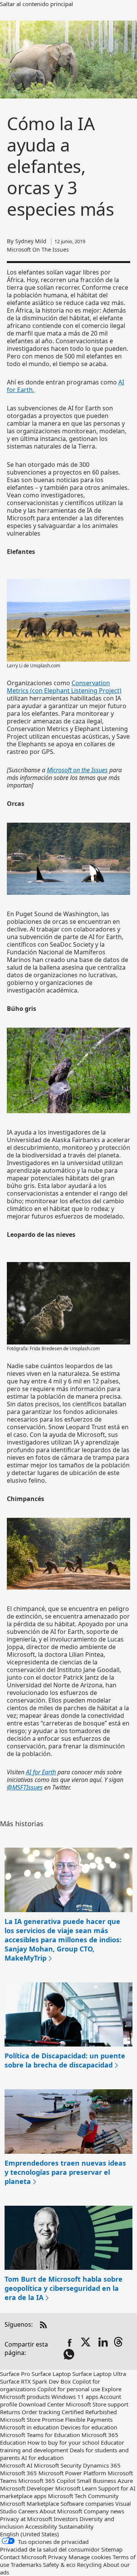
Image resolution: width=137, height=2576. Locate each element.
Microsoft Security (58, 2465)
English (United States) (29, 2534)
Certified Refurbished (89, 2412)
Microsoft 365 (18, 2473)
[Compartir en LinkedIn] (103, 2343)
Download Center (41, 2404)
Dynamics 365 (102, 2465)
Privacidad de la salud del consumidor (50, 2549)
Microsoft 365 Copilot (47, 2481)
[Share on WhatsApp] (70, 2355)
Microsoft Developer (27, 2488)
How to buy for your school (63, 2442)
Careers (28, 2511)
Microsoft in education (29, 2427)
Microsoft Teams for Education (40, 2435)
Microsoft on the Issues (77, 770)
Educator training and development (62, 2446)
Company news (104, 2511)
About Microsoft (61, 2511)
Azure (125, 2481)
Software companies (87, 2503)
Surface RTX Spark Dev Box (35, 2381)
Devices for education (89, 2427)
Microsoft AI (16, 2465)
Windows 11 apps (75, 2397)
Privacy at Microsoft (26, 2519)
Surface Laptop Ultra (99, 2374)
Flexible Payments (89, 2419)
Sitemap (112, 2549)
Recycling (89, 2565)
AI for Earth (41, 1772)
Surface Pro (15, 2374)
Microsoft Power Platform (72, 2473)
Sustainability (76, 2526)
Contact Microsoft (23, 2557)
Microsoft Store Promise (32, 2419)
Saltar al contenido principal (37, 4)
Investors (66, 2519)
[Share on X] (86, 2343)
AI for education (42, 2458)
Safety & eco (59, 2565)
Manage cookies (90, 2557)
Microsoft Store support (97, 2404)
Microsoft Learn (76, 2488)
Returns (10, 2412)
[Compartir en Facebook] (70, 2343)
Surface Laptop (51, 2374)
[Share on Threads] (120, 2343)
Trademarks (26, 2565)
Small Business (96, 2481)
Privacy (58, 2557)
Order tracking (41, 2412)
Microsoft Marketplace (29, 2503)
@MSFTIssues (25, 1787)
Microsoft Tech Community (83, 2496)
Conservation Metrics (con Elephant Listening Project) (64, 687)
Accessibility (41, 2526)
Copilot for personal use (69, 2389)
